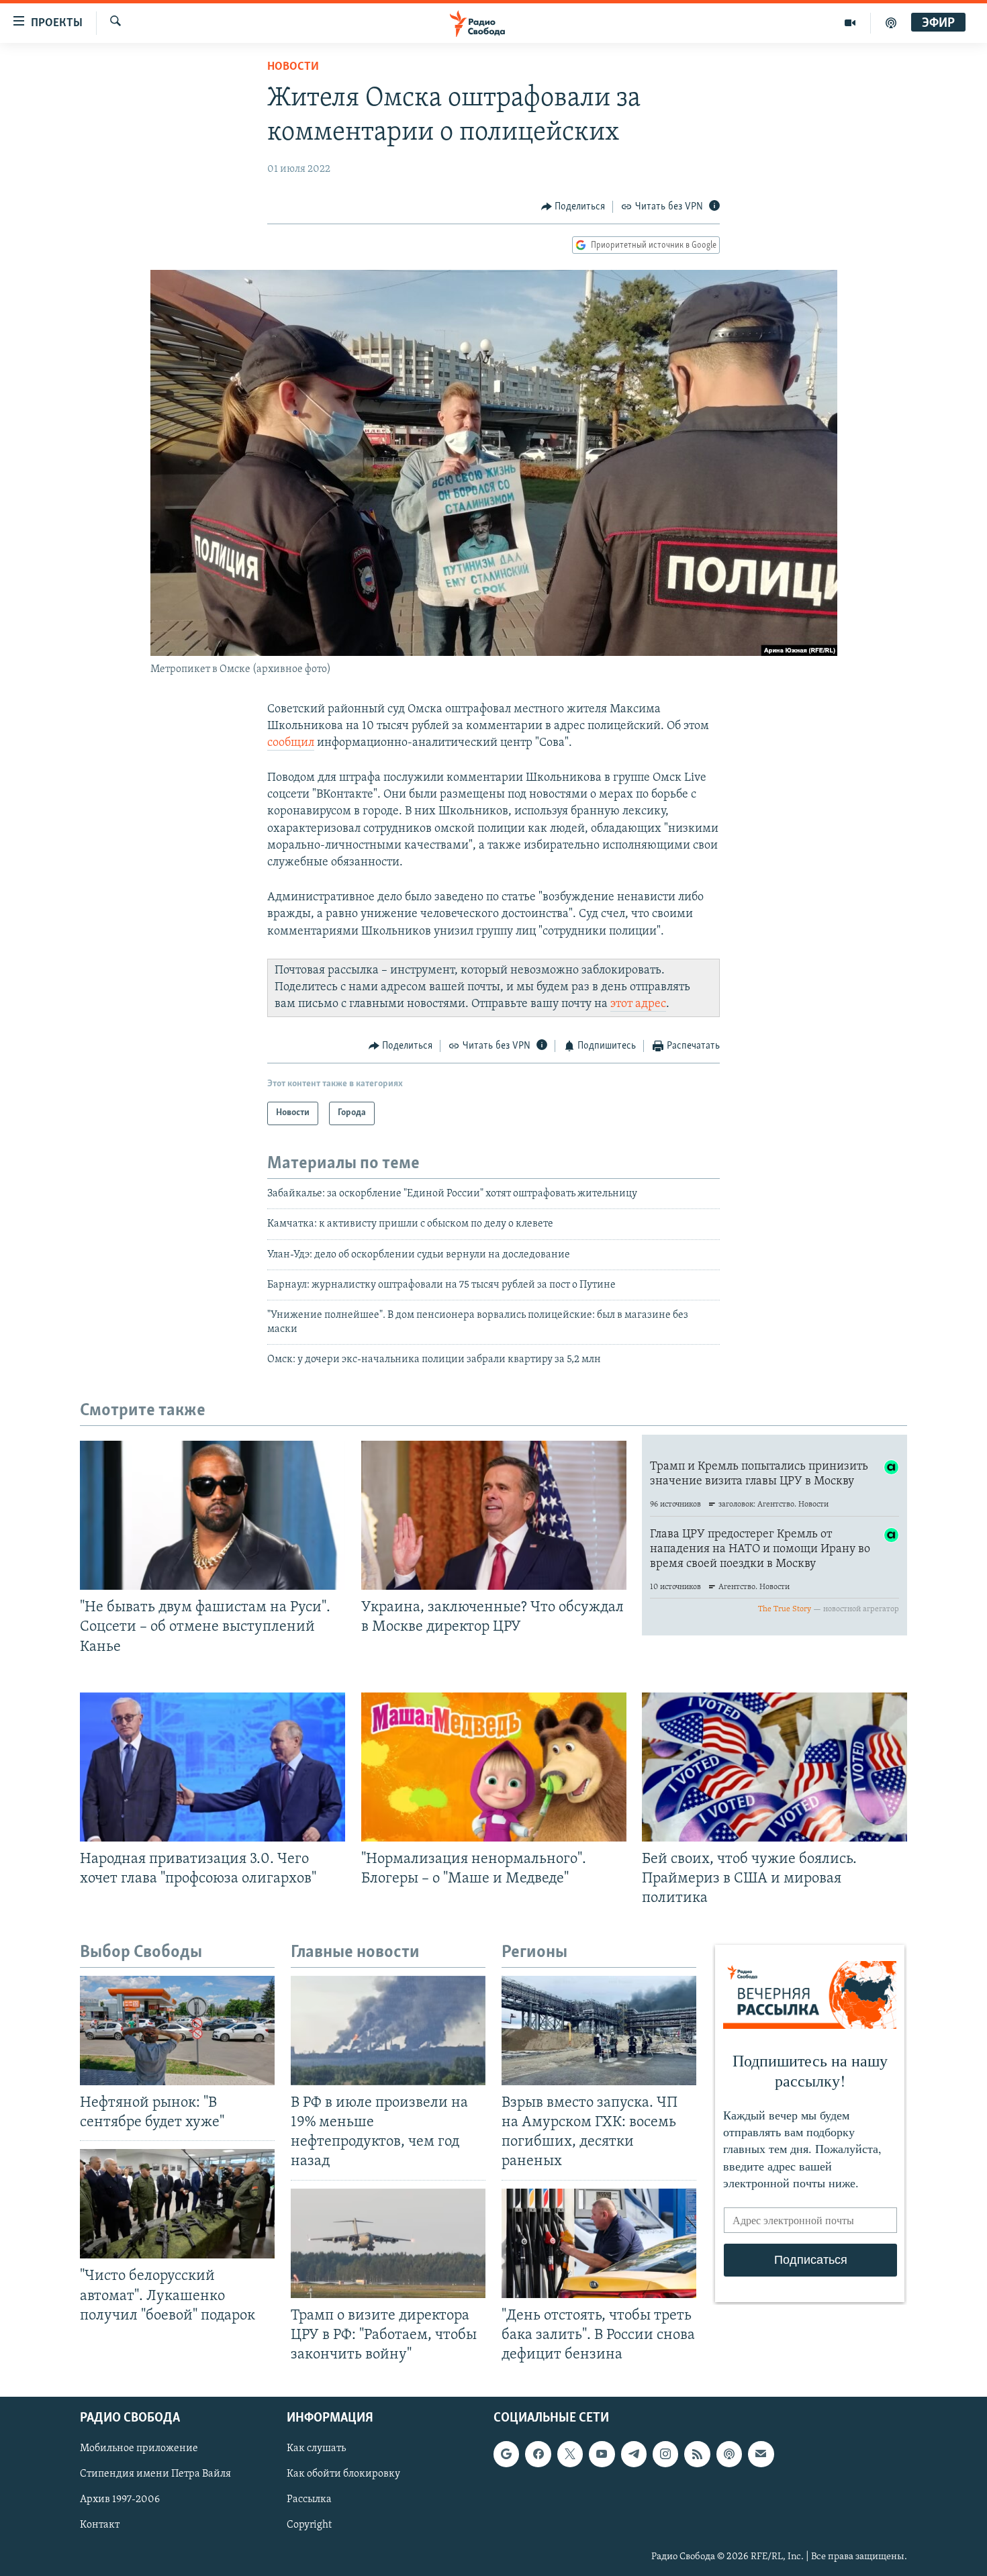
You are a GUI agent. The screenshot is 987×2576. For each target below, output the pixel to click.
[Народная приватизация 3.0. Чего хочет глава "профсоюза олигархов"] (213, 1767)
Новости (293, 67)
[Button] (573, 207)
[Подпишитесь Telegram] (634, 2454)
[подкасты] (891, 23)
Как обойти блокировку (343, 2475)
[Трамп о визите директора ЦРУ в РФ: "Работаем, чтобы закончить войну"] (388, 2243)
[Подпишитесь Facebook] (538, 2454)
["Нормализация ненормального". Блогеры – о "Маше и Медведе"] (494, 1767)
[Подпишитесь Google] (506, 2454)
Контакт (100, 2526)
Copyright (309, 2526)
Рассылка (309, 2500)
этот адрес (638, 1004)
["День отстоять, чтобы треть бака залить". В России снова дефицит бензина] (599, 2243)
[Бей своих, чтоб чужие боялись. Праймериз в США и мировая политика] (774, 1767)
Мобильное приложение (139, 2448)
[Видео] (850, 23)
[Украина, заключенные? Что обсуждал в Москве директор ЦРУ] (494, 1515)
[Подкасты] (729, 2454)
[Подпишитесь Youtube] (602, 2454)
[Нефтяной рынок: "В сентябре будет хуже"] (177, 2031)
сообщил (291, 743)
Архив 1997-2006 (120, 2500)
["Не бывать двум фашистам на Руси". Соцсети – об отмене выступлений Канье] (213, 1515)
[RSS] (697, 2454)
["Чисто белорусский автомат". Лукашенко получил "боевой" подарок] (177, 2204)
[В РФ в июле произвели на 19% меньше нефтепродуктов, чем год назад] (388, 2031)
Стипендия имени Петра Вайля (155, 2475)
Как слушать (316, 2448)
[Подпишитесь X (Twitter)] (570, 2454)
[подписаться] (761, 2454)
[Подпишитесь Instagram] (665, 2454)
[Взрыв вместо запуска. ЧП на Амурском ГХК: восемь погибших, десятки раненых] (599, 2031)
